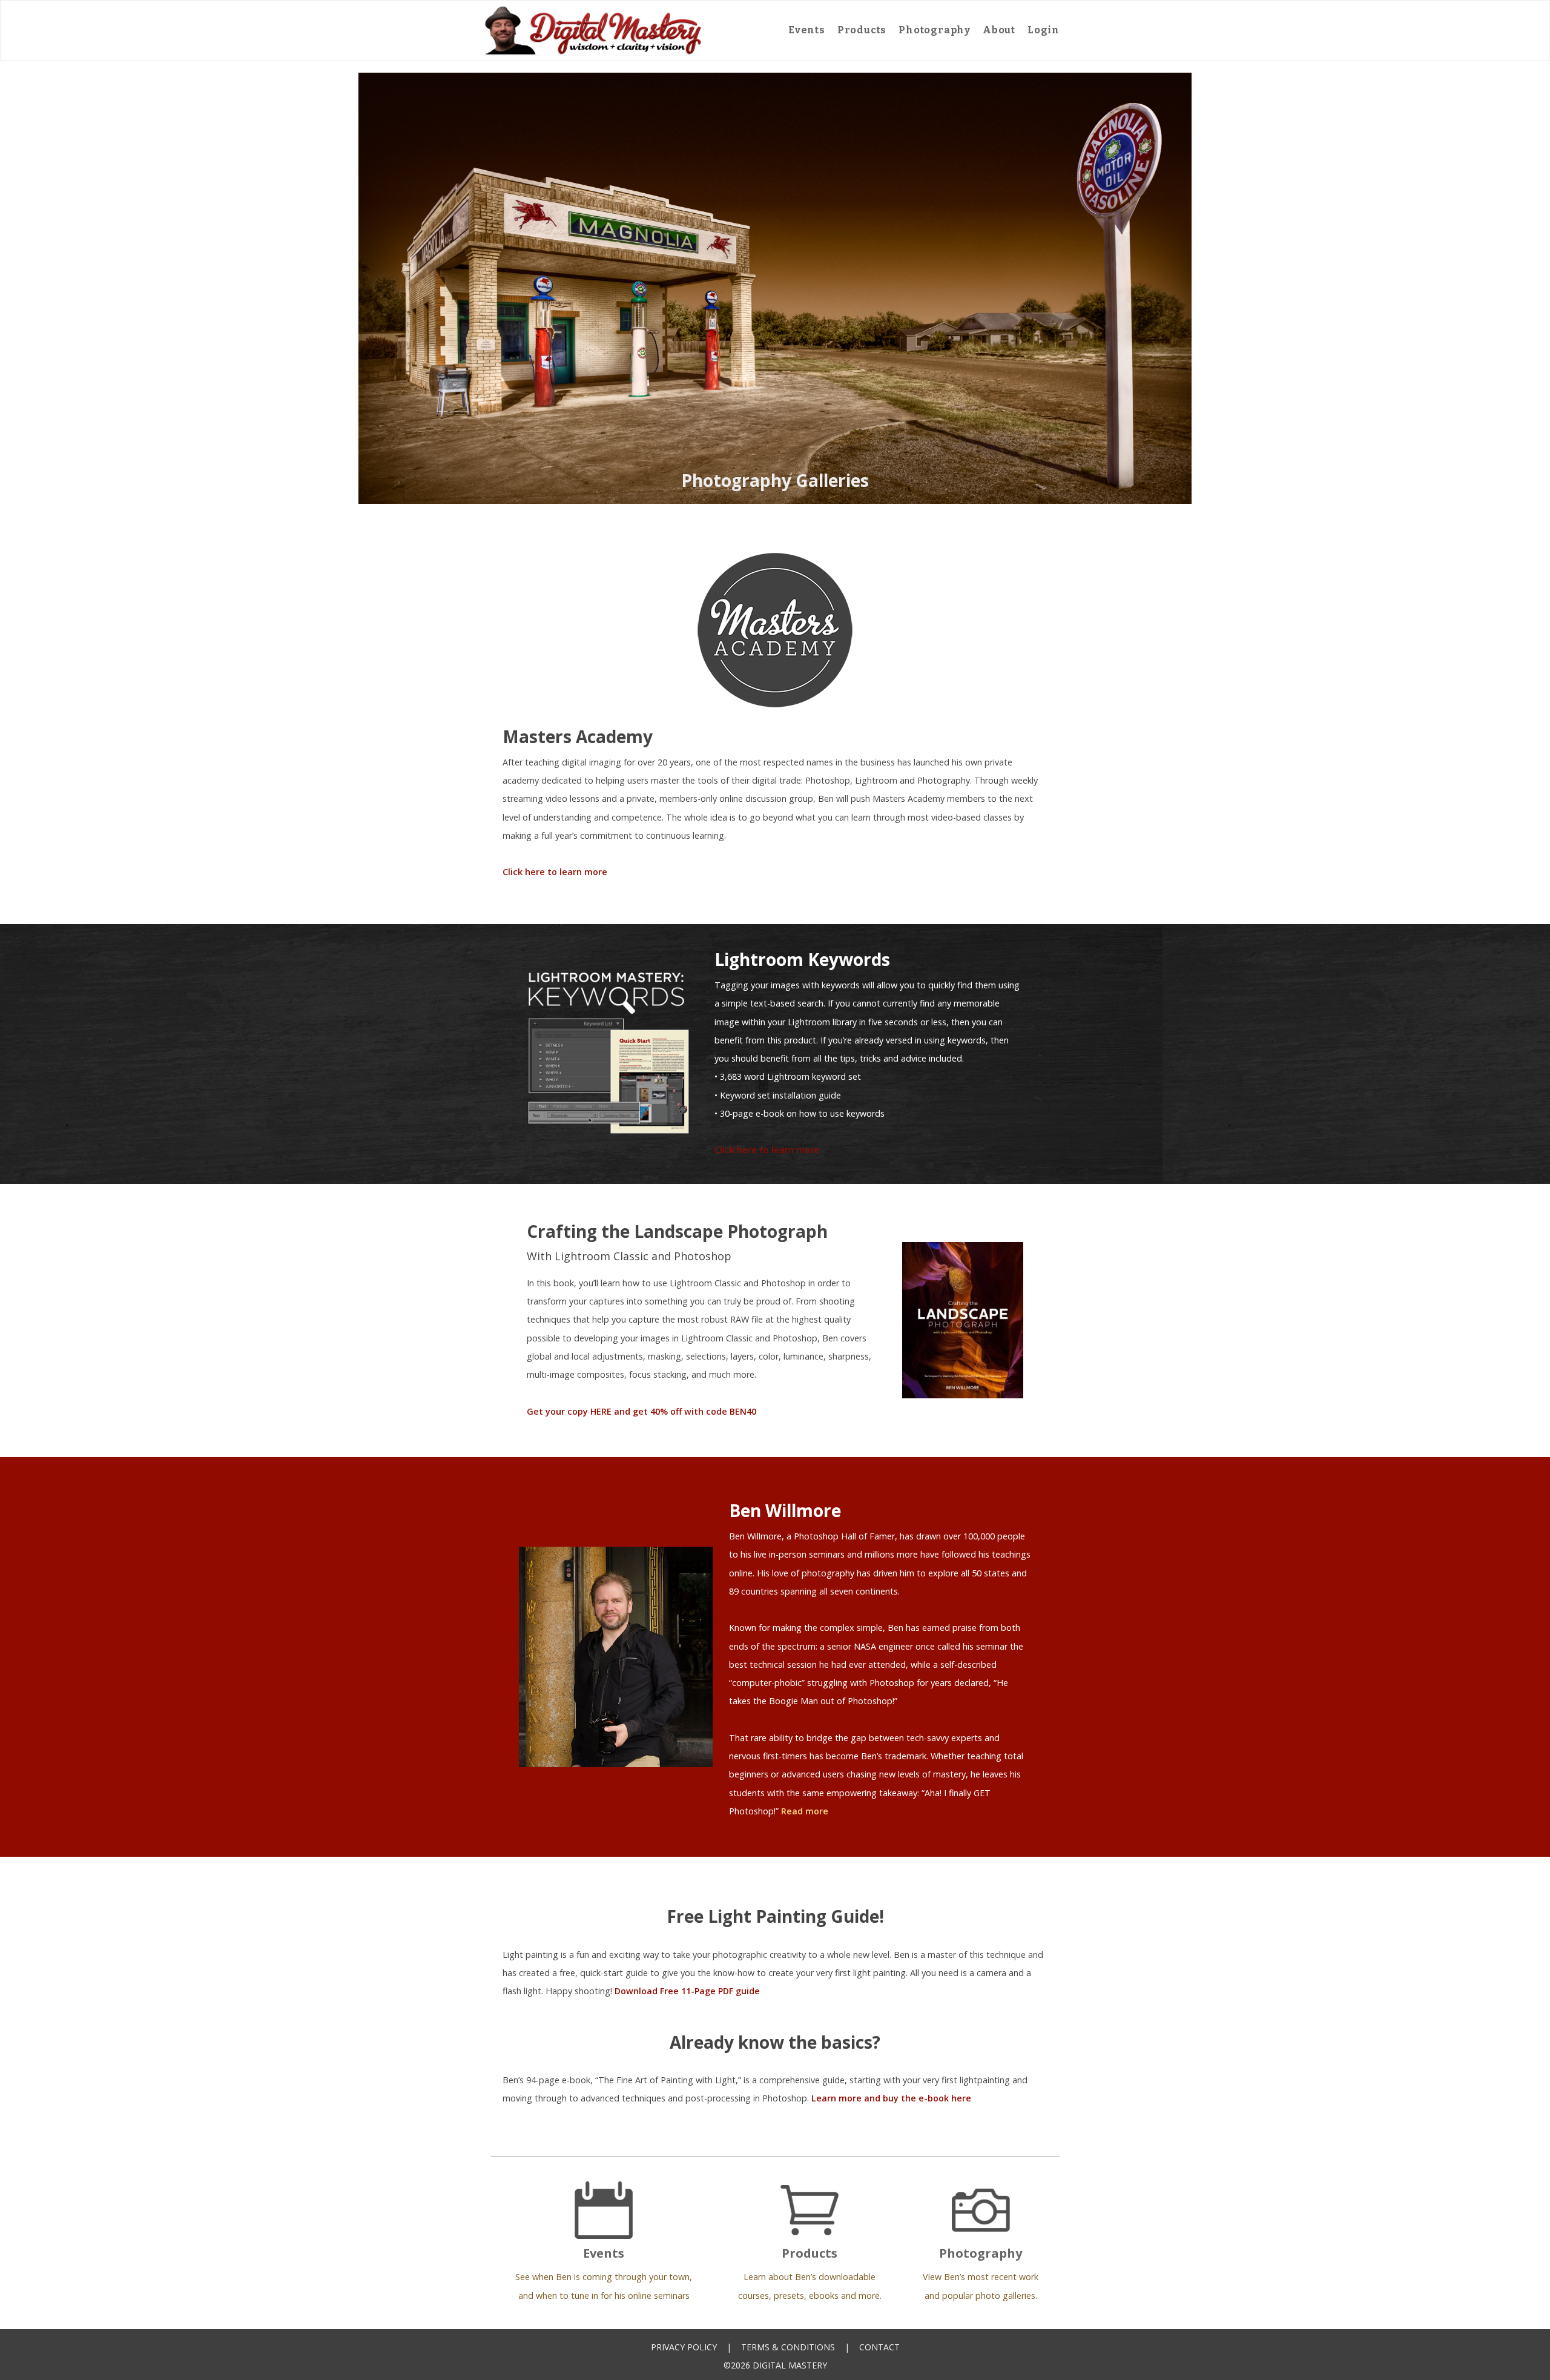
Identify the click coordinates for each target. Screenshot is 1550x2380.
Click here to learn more (555, 872)
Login (1044, 30)
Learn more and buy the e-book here (891, 2098)
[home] (593, 30)
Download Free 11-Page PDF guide (687, 1991)
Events (807, 30)
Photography (935, 30)
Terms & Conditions (788, 2347)
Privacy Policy (684, 2347)
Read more (805, 1811)
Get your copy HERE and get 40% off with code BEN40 (641, 1411)
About (999, 30)
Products (862, 30)
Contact (879, 2347)
